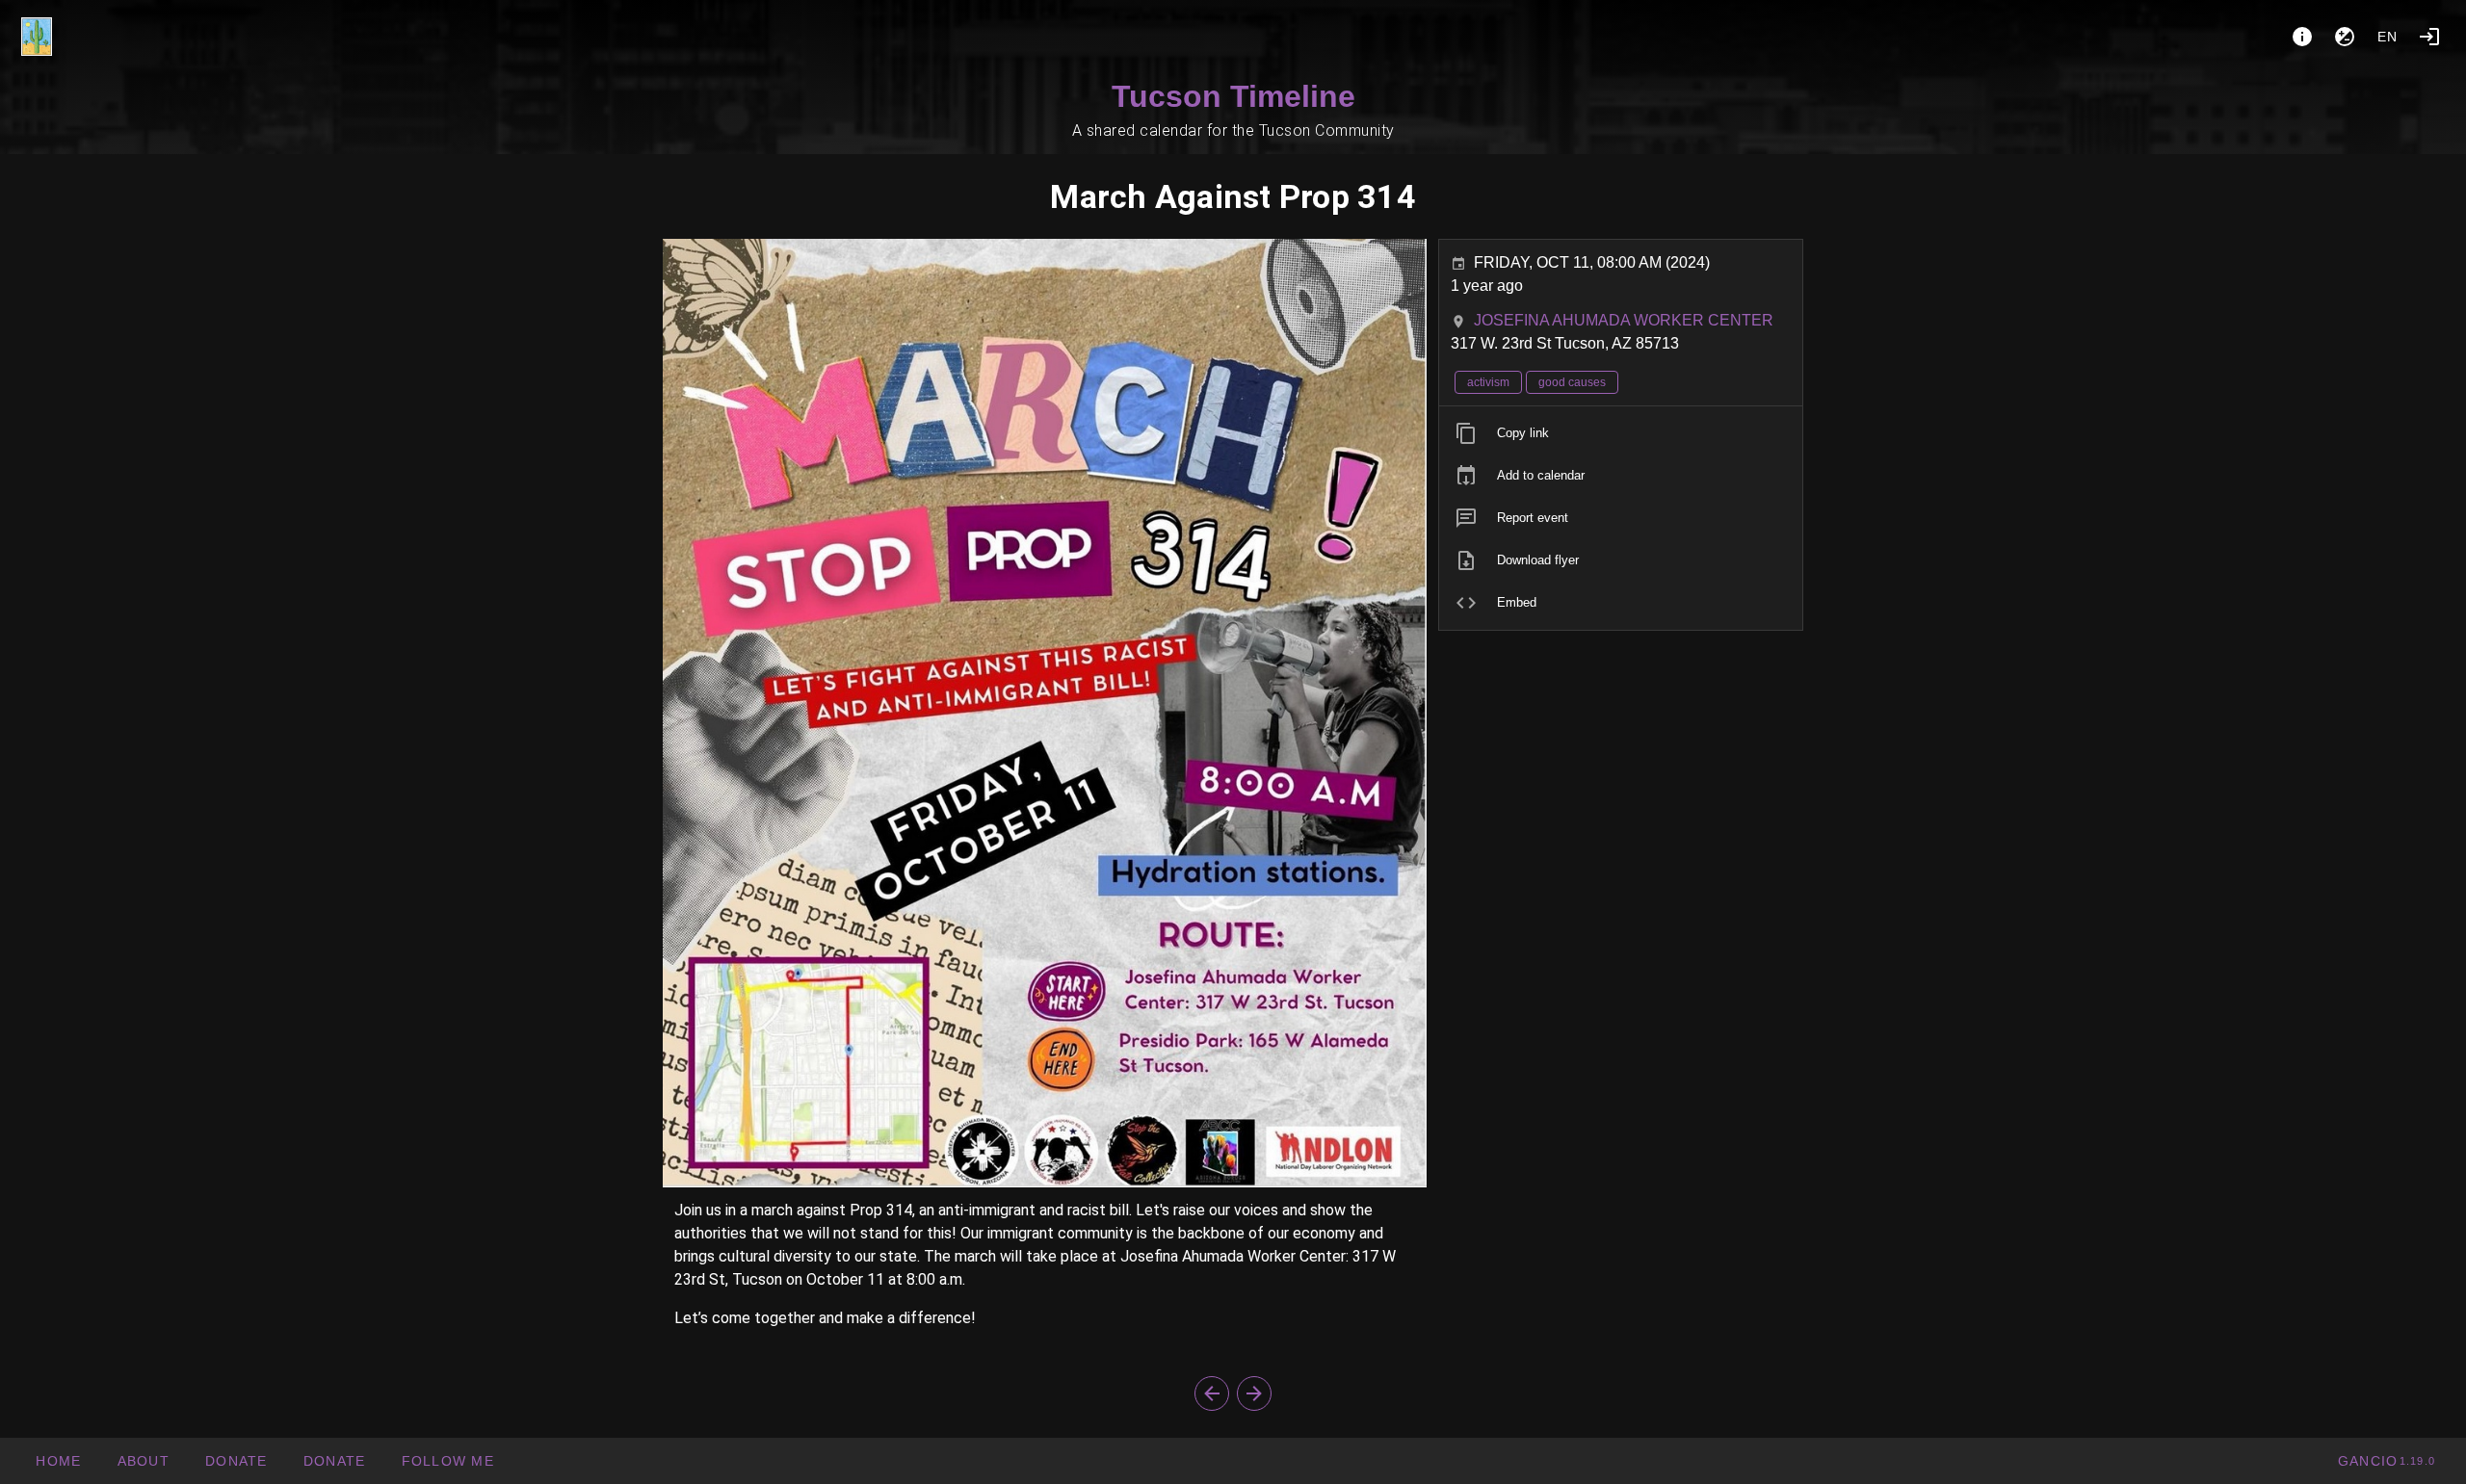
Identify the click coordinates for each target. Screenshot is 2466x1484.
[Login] (2429, 37)
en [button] (2388, 37)
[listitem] (1621, 433)
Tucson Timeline (1233, 96)
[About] (2302, 37)
